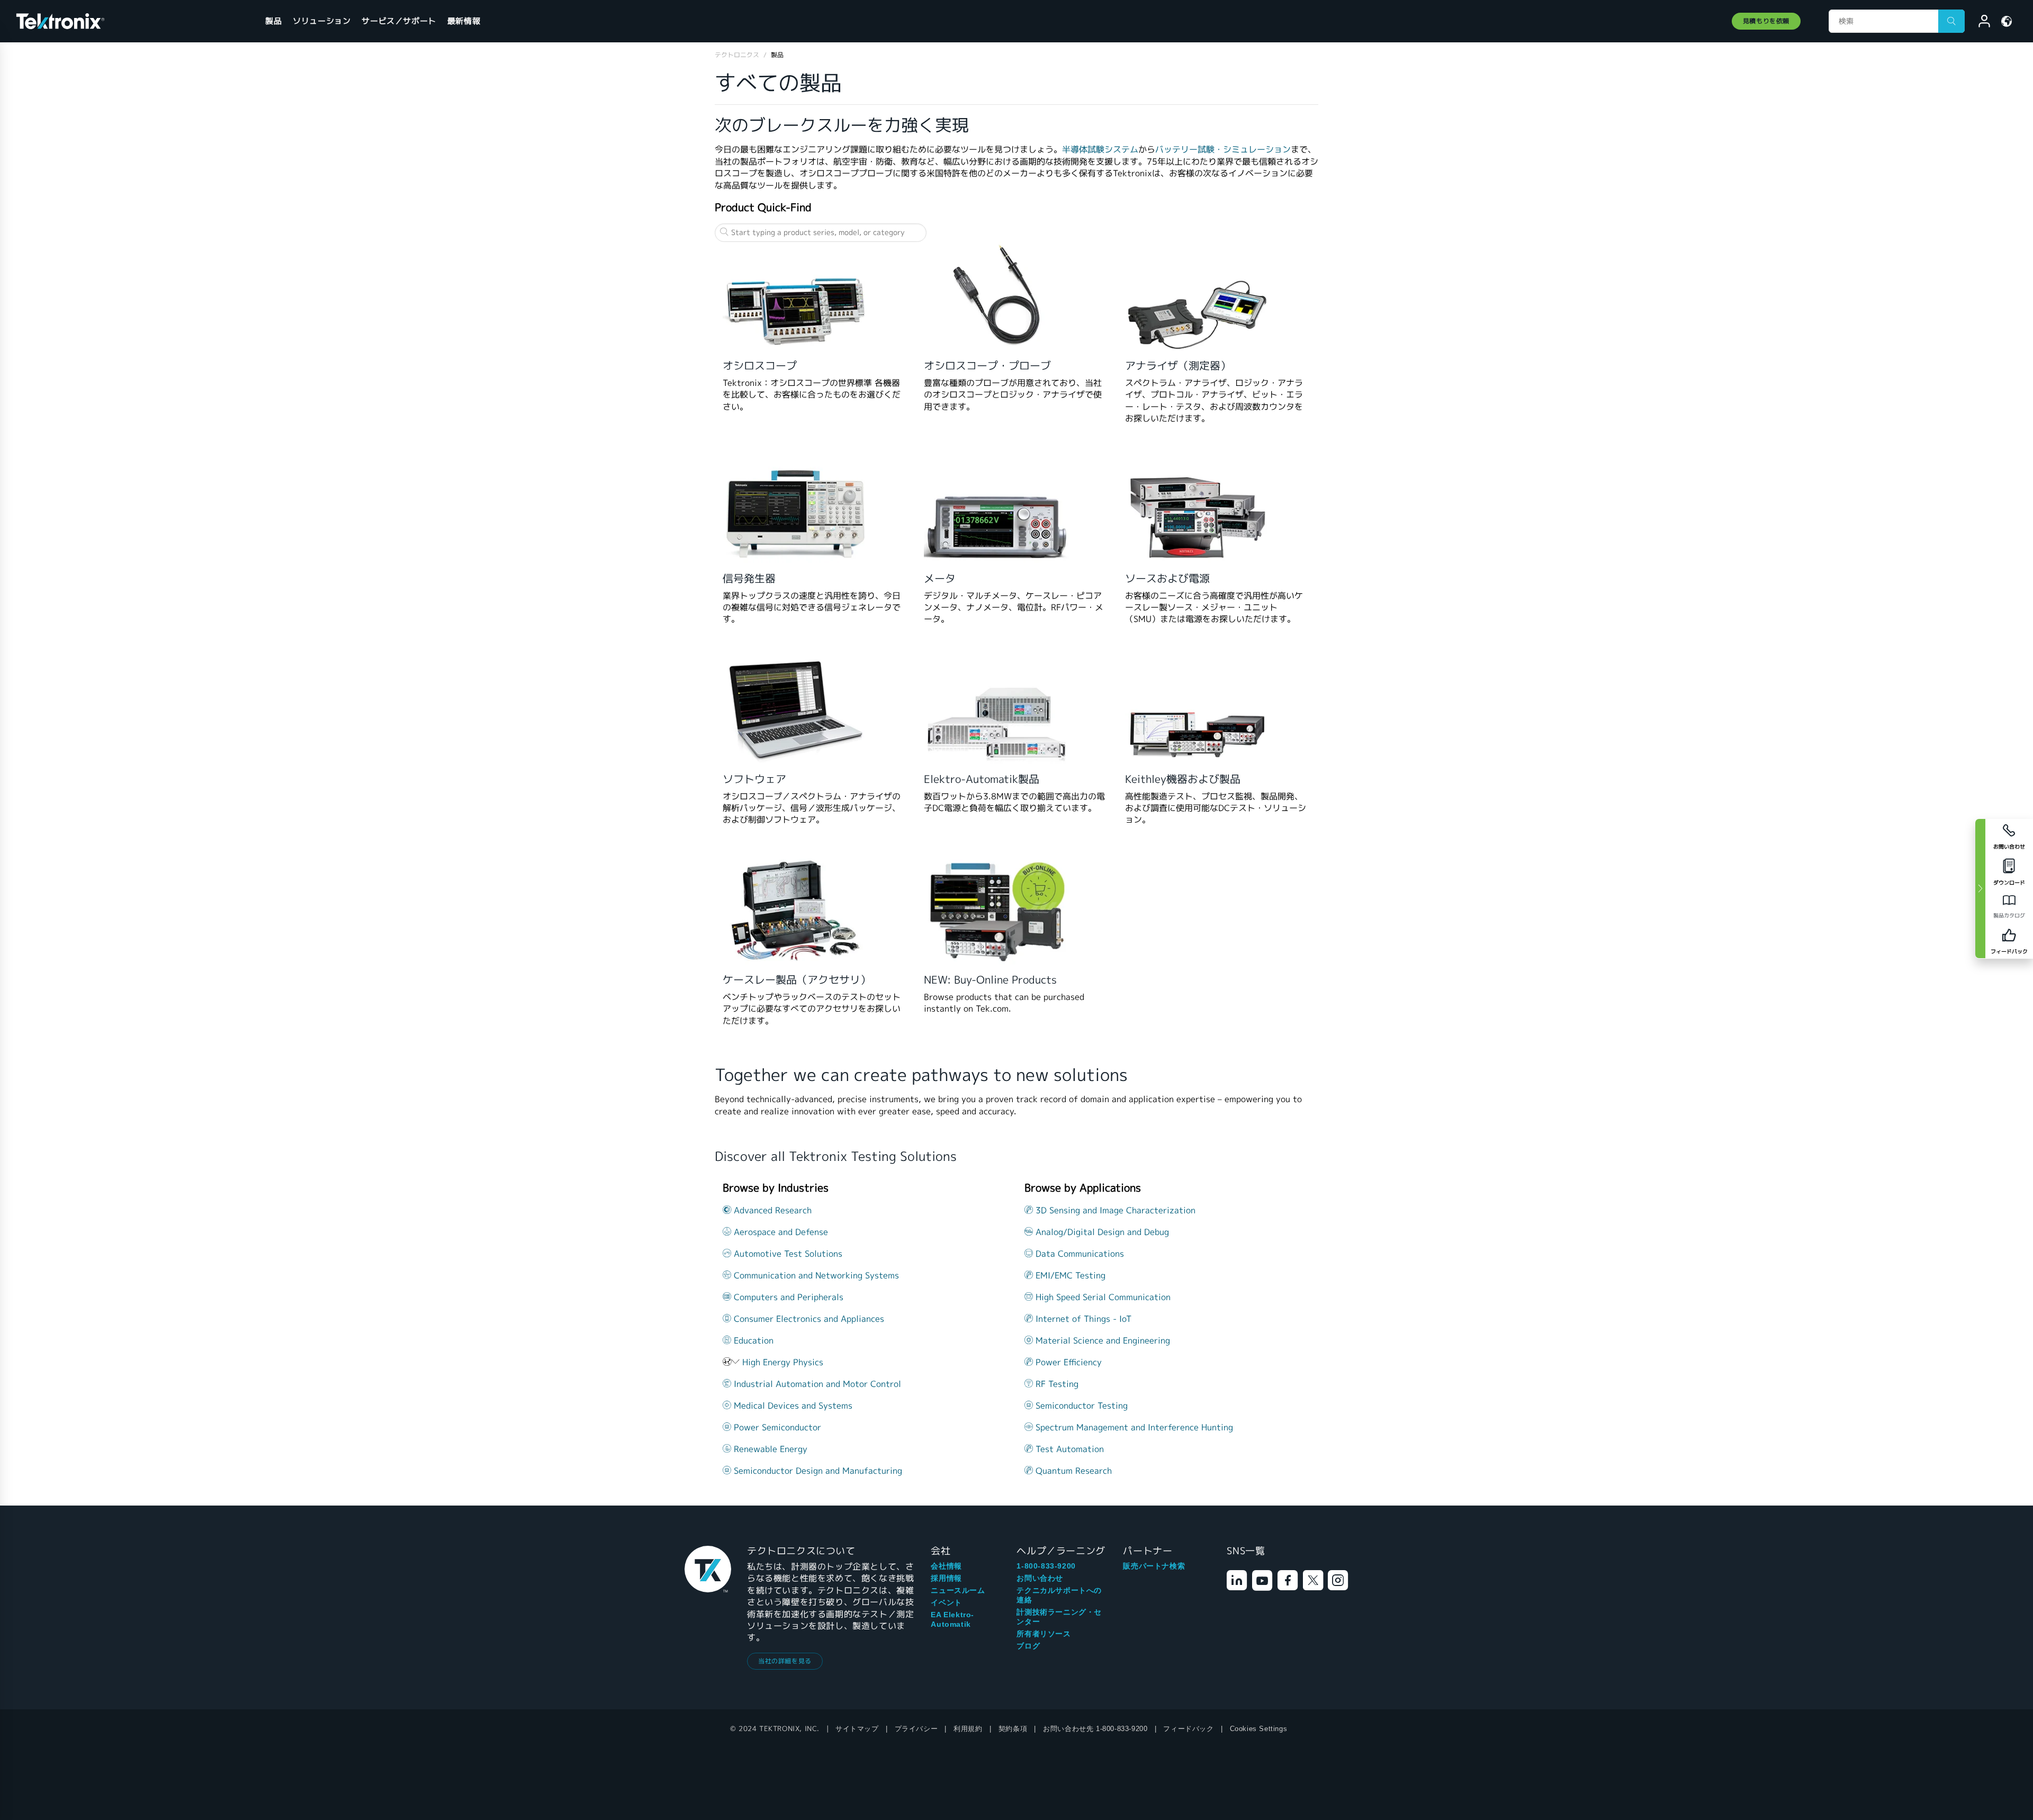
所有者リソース (1044, 1634)
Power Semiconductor (776, 1427)
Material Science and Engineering (1101, 1341)
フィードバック (1188, 1729)
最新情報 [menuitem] (464, 21)
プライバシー (916, 1729)
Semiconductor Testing (1080, 1406)
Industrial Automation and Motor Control (816, 1384)
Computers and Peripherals (787, 1297)
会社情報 (946, 1566)
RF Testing (1056, 1384)
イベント (946, 1602)
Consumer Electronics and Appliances (808, 1319)
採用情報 (946, 1578)
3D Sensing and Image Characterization (1114, 1210)
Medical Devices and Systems (792, 1406)
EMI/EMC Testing (1069, 1276)
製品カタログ (2009, 916)
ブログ (1028, 1646)
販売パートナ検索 (1154, 1566)
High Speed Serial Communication (1102, 1297)
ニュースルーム (958, 1590)
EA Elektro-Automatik (952, 1619)
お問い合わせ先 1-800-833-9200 (1095, 1729)
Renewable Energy (769, 1449)
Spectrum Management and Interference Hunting (1133, 1427)
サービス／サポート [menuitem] (399, 21)
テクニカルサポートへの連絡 (1059, 1595)
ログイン (1980, 23)
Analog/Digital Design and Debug (1101, 1232)
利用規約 (968, 1729)
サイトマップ (857, 1729)
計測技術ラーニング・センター (1059, 1617)
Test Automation (1068, 1449)
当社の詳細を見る (785, 1661)
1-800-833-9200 (1046, 1566)
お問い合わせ (1040, 1578)
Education (752, 1341)
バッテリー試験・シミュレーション (1223, 150)
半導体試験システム (1100, 150)
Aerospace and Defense (780, 1232)
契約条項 (1013, 1729)
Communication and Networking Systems (815, 1276)
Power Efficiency (1067, 1362)
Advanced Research (771, 1210)
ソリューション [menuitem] (322, 21)
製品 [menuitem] (273, 21)
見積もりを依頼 (1766, 21)
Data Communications (1078, 1254)
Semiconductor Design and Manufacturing (817, 1471)
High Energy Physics (783, 1362)
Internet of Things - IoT (1082, 1319)
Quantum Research (1072, 1471)
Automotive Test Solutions (787, 1254)
